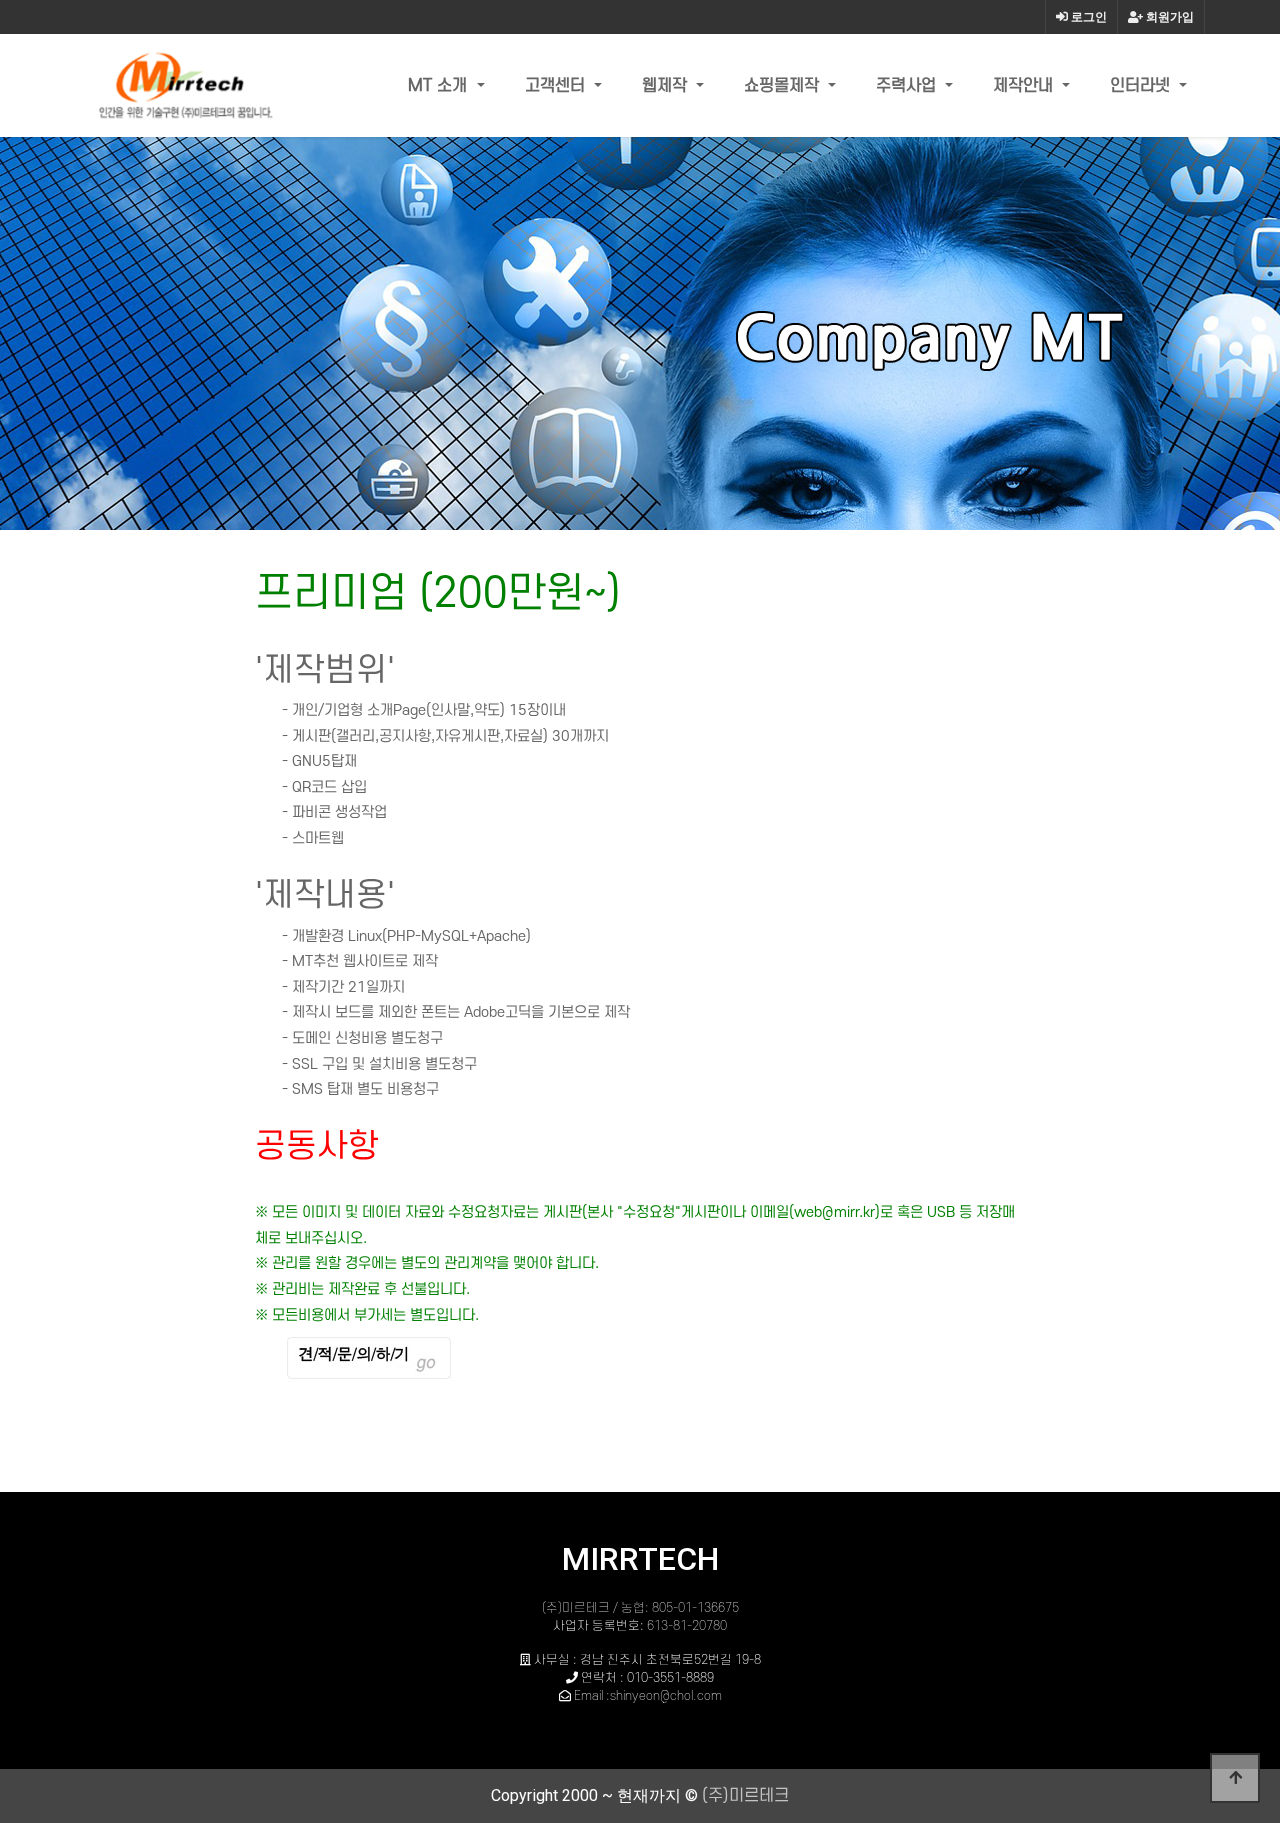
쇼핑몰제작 (784, 86)
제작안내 (1025, 86)
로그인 (1087, 17)
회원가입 (1168, 17)
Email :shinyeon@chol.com (648, 1696)
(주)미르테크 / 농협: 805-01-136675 (640, 1608)
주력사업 (908, 86)
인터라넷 (1142, 86)
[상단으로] (1235, 1778)
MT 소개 (440, 86)
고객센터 (557, 86)
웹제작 (667, 86)
